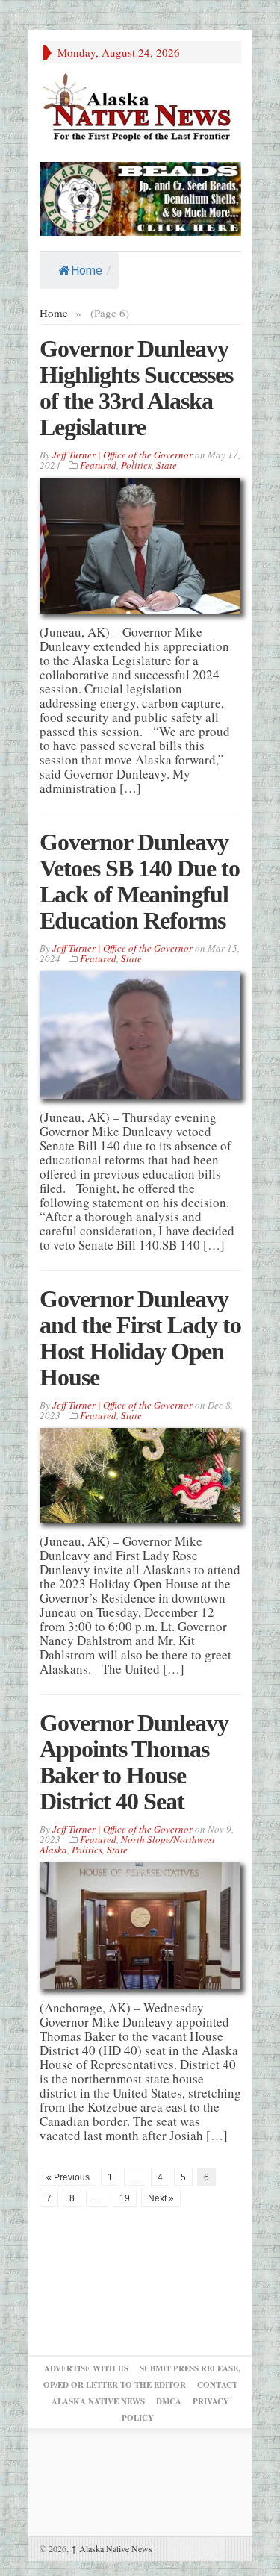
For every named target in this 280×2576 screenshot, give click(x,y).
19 (125, 2198)
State (167, 465)
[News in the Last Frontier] (140, 109)
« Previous (68, 2177)
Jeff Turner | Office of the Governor (122, 455)
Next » (161, 2198)
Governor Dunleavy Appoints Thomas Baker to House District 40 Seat (134, 1762)
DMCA (169, 2401)
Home (87, 271)
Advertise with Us (86, 2368)
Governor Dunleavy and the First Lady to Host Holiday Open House (140, 1338)
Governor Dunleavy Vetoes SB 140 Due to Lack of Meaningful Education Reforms (140, 881)
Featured (98, 465)
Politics (136, 465)
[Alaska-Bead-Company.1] (140, 197)
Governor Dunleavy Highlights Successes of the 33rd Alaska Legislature (136, 388)
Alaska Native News (112, 2548)
